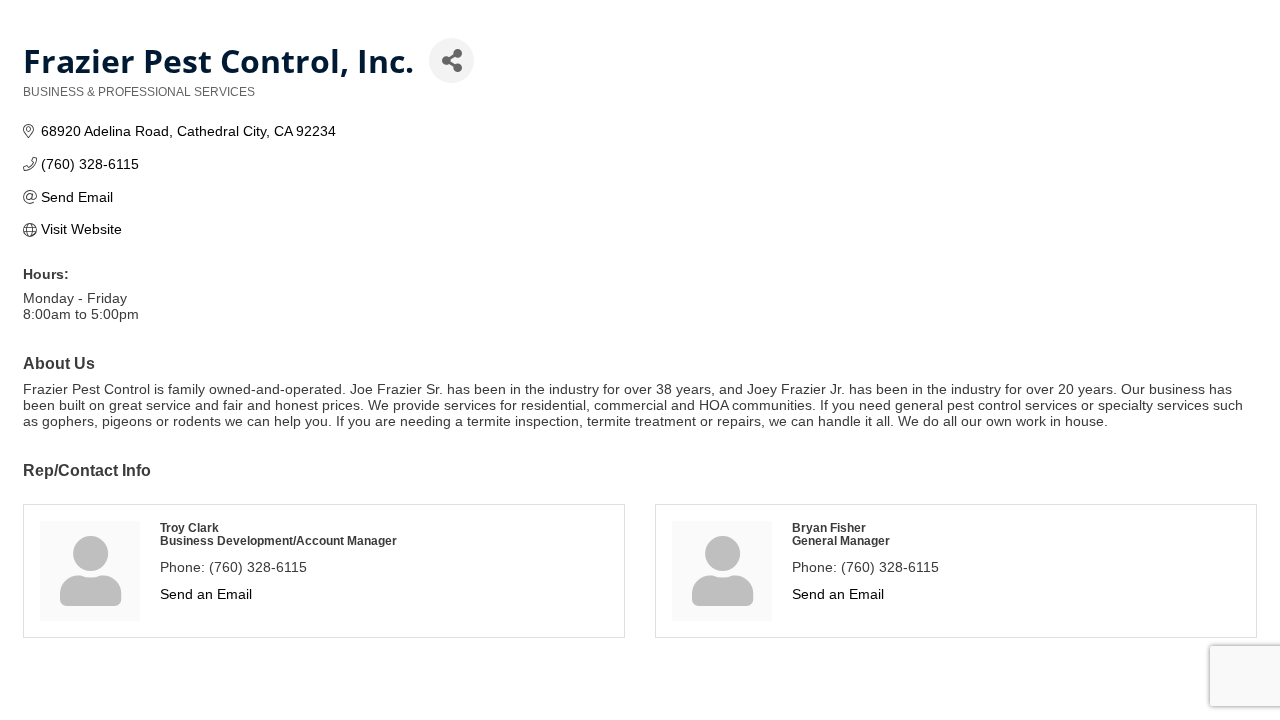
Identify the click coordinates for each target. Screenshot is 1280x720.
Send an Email (206, 594)
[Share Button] (451, 60)
